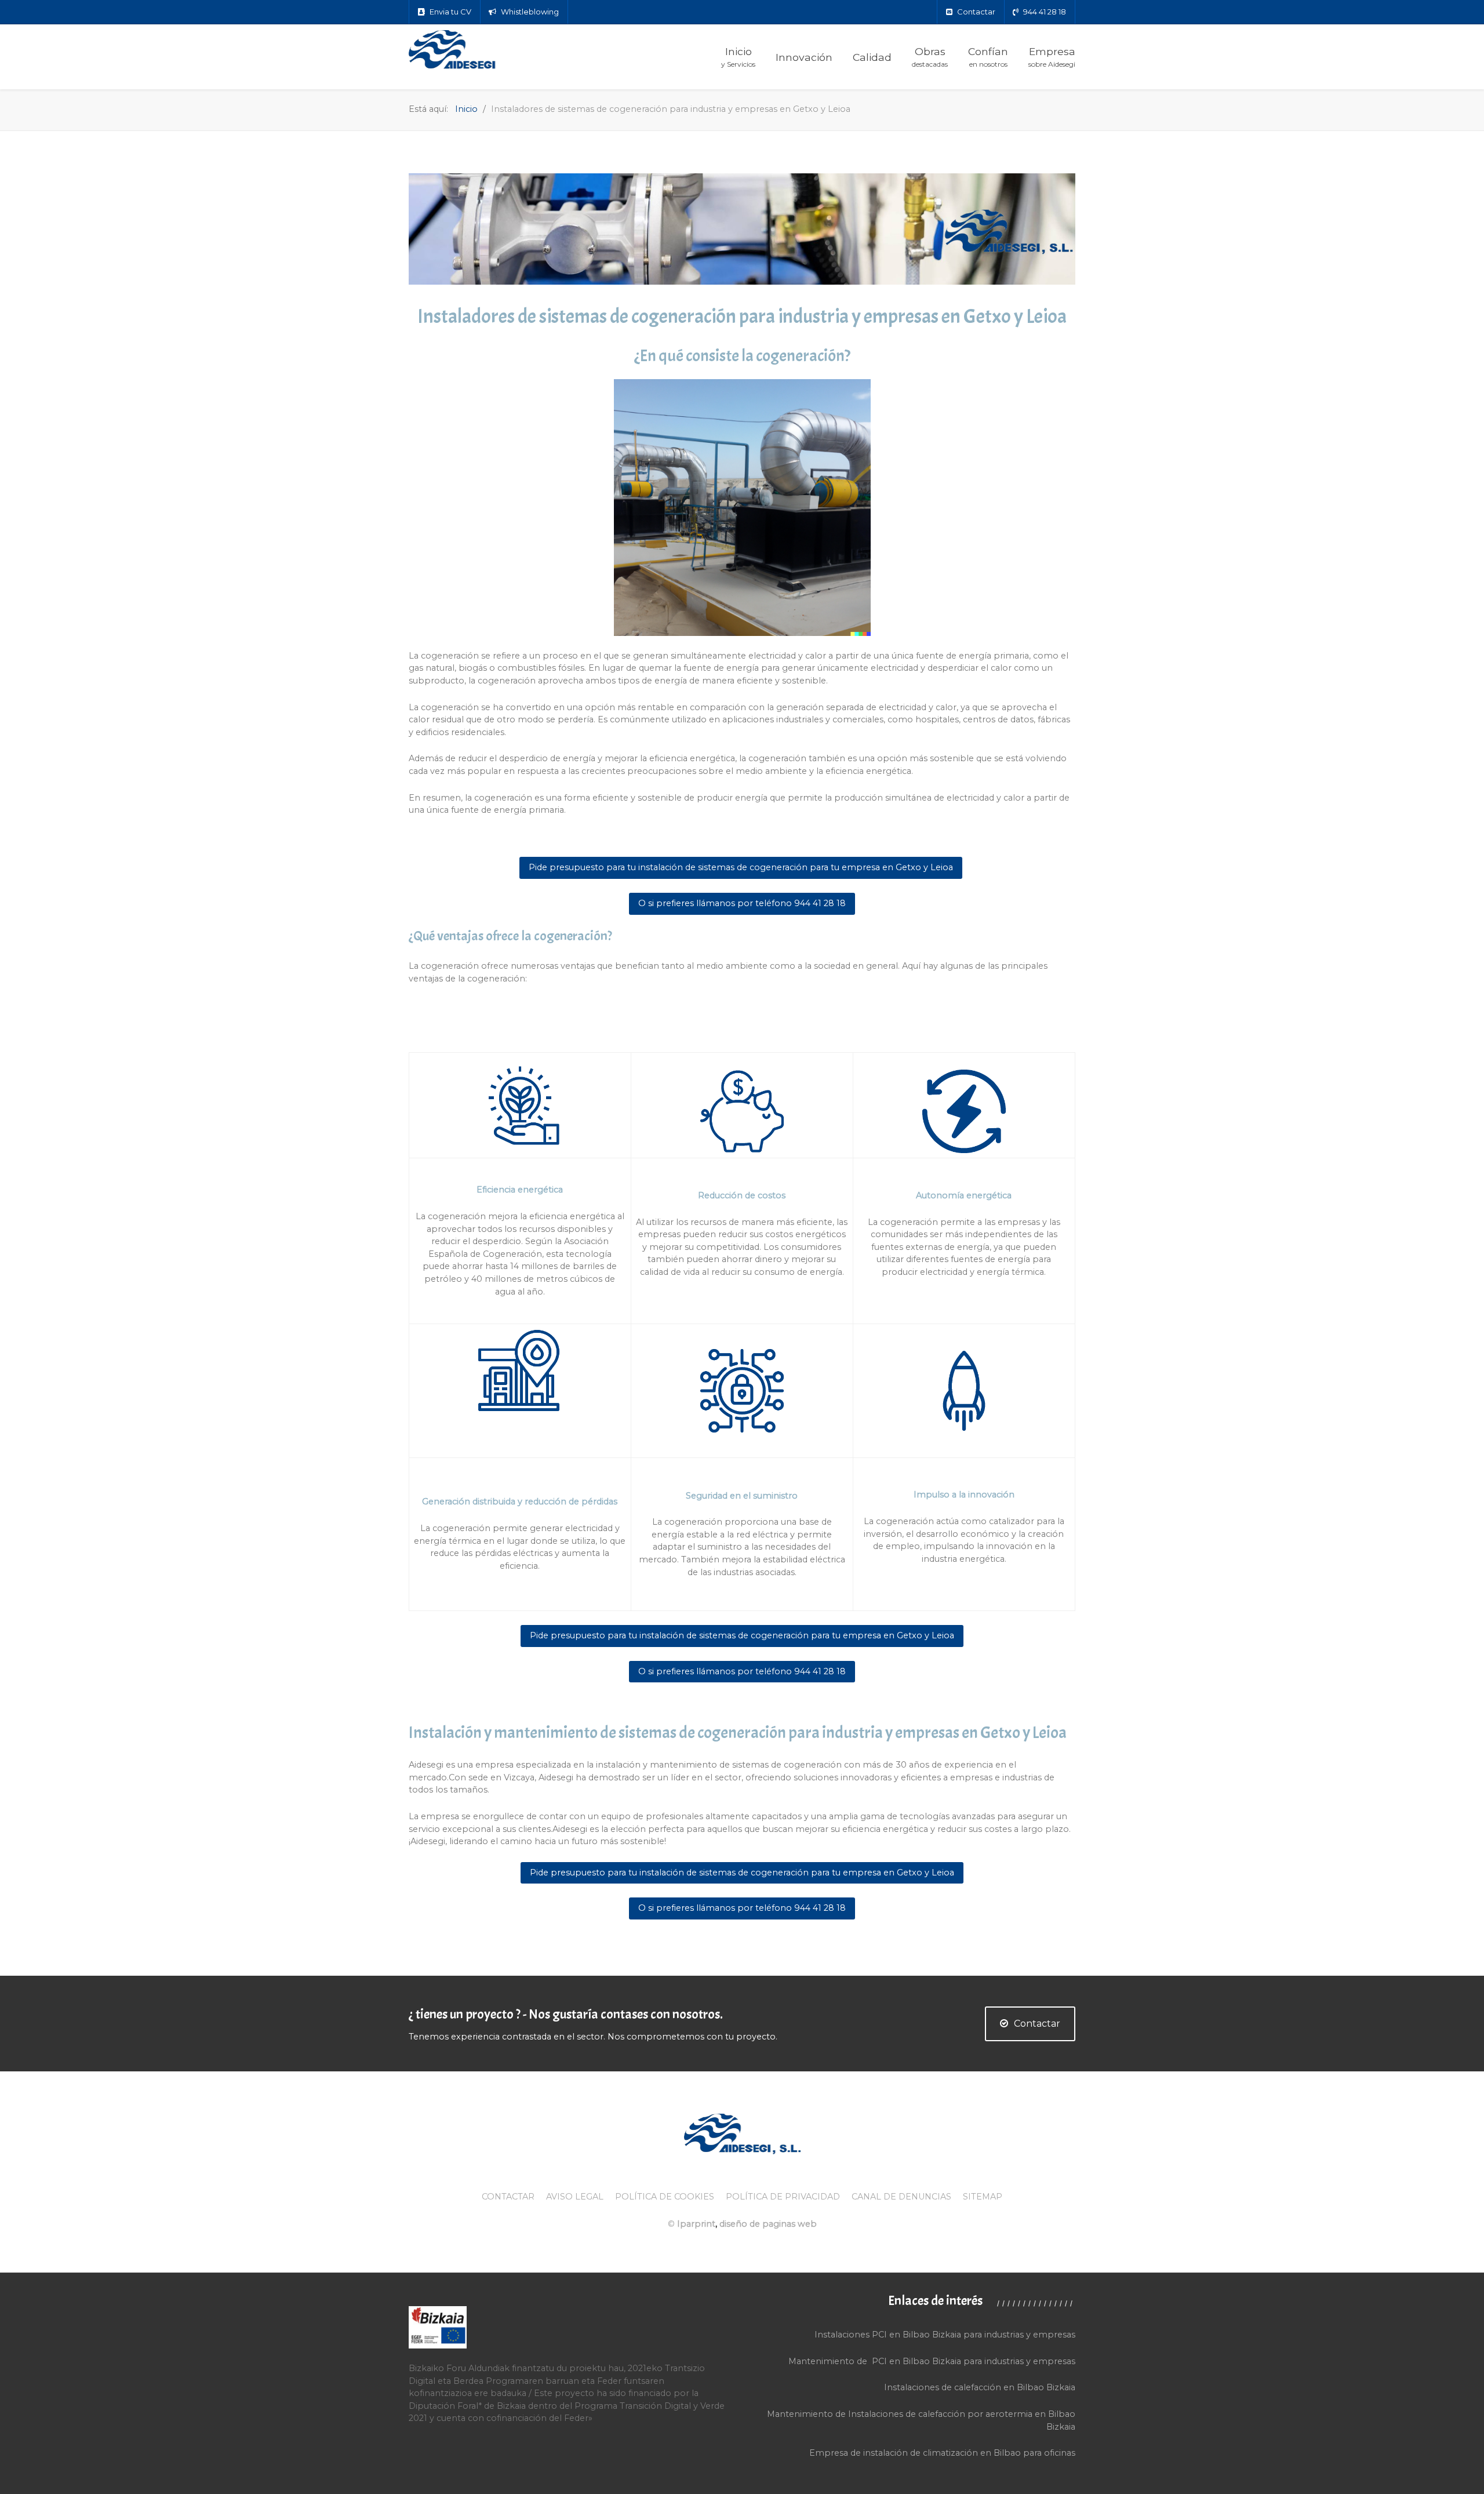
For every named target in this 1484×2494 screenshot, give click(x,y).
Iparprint (696, 2224)
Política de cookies (665, 2197)
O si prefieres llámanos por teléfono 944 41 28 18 (742, 903)
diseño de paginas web (768, 2224)
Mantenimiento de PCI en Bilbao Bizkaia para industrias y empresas (932, 2361)
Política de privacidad (783, 2197)
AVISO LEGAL (575, 2197)
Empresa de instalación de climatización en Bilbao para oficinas (942, 2453)
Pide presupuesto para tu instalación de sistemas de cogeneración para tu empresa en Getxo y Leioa (741, 867)
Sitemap (983, 2197)
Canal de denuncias (901, 2197)
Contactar (1037, 2024)
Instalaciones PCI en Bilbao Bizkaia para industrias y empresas (945, 2335)
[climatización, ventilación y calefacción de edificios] (481, 50)
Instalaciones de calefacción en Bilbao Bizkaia (980, 2387)
